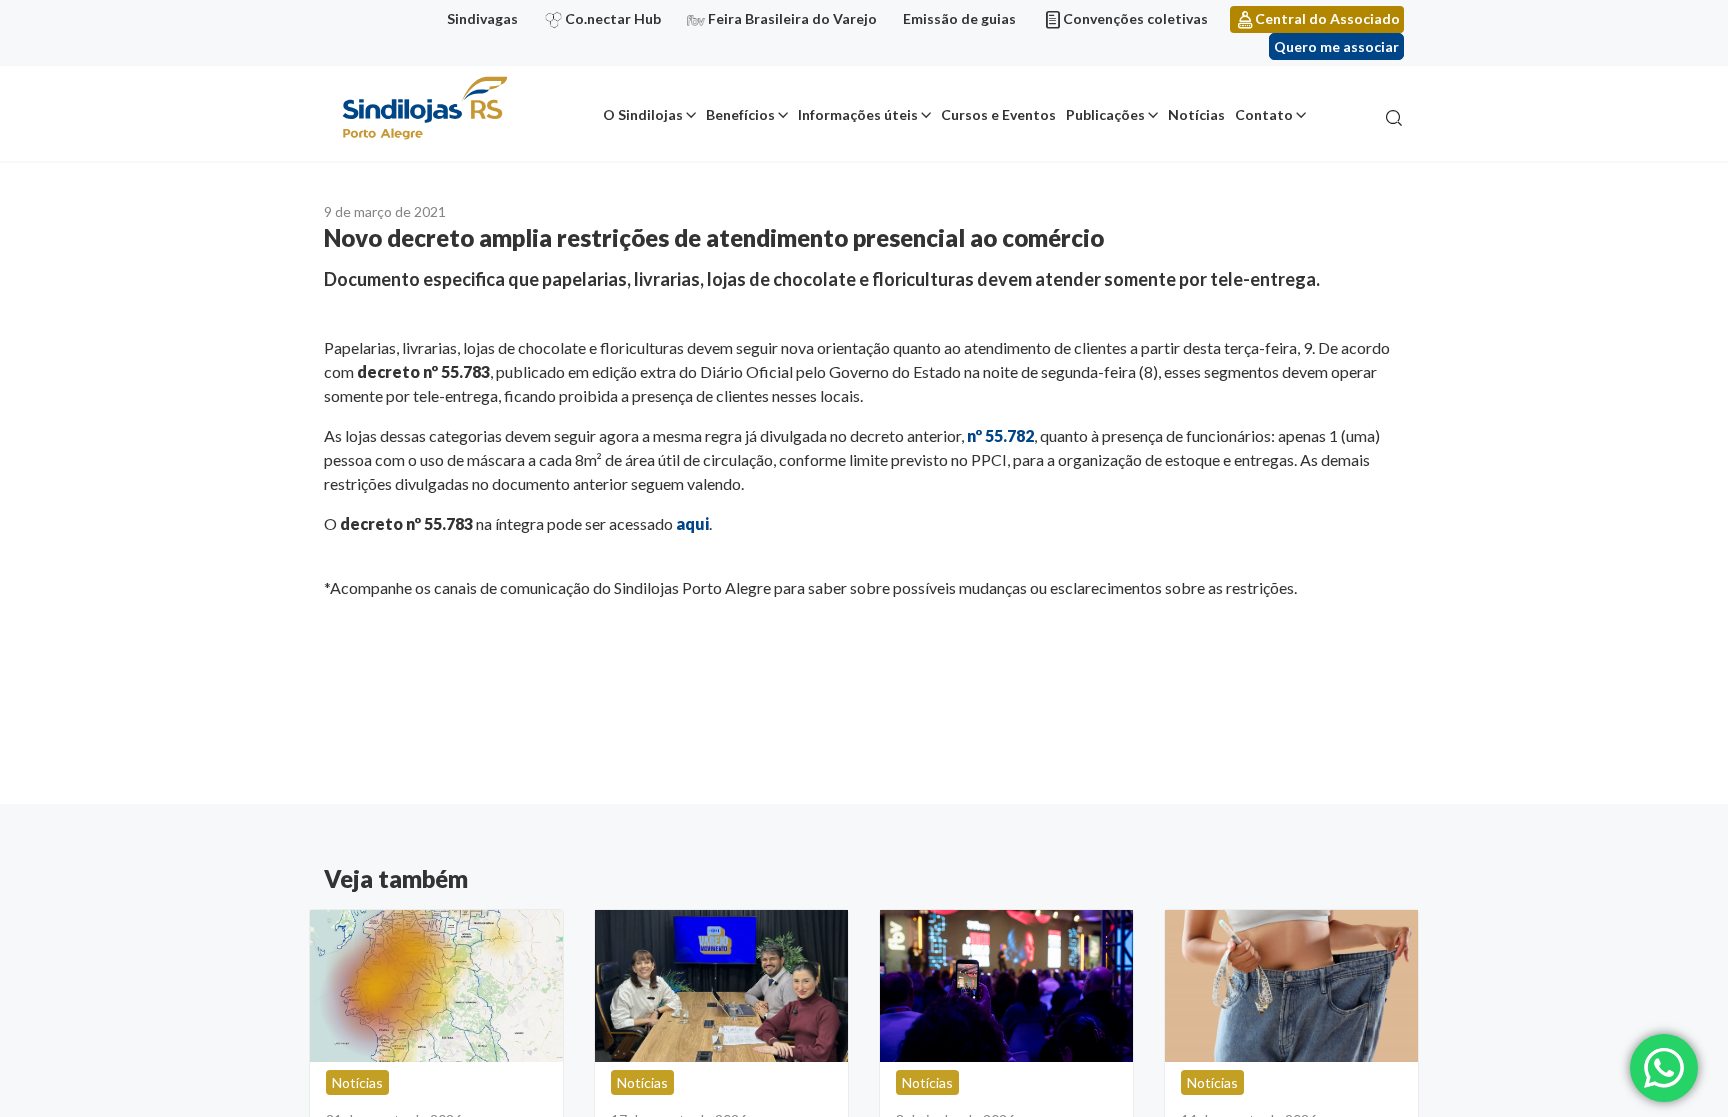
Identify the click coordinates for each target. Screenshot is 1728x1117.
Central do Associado (1327, 18)
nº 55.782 (1000, 435)
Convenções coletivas (1135, 18)
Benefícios (740, 114)
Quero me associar (1336, 46)
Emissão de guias (959, 18)
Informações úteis (858, 114)
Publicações (1105, 114)
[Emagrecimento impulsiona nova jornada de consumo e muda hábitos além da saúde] (1291, 986)
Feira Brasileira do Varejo (792, 18)
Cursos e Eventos (998, 114)
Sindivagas (482, 18)
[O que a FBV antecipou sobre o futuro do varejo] (1006, 986)
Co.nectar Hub (613, 18)
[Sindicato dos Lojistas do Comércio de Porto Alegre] (424, 109)
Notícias (1196, 114)
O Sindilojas (643, 114)
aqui (692, 523)
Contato (1264, 114)
